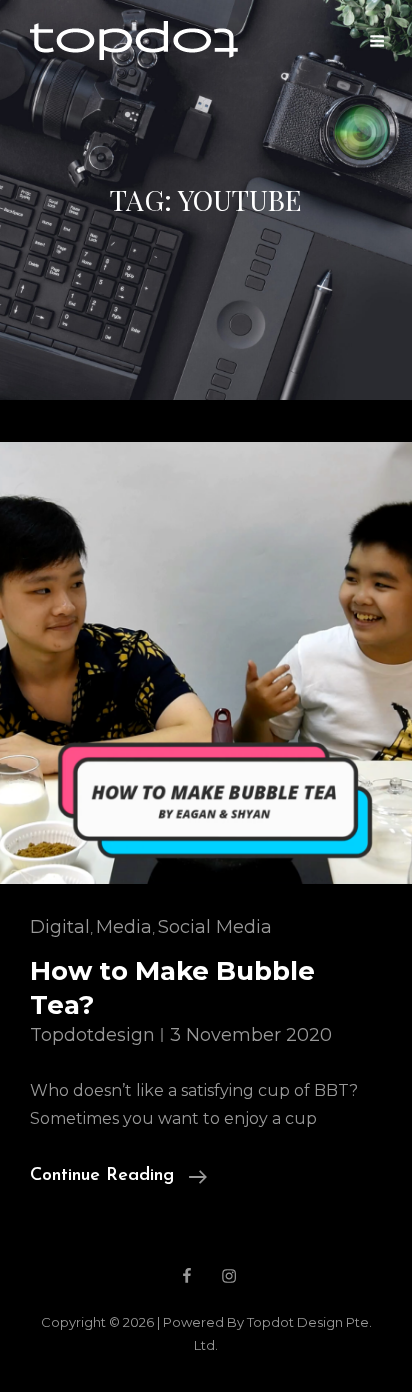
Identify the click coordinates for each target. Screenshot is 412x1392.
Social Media (215, 927)
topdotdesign (92, 1035)
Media (124, 927)
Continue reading (118, 1178)
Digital (60, 927)
